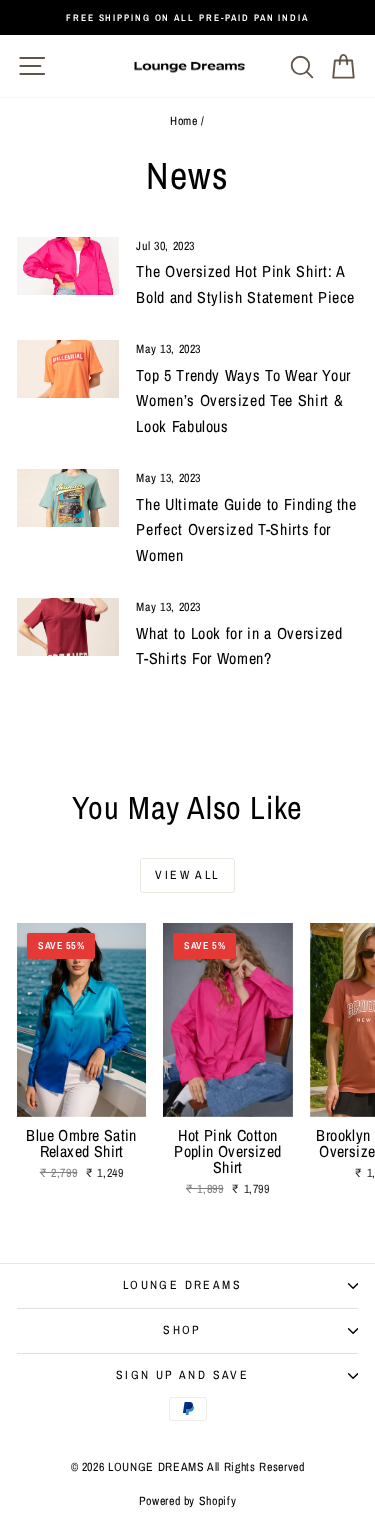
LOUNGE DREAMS (182, 1285)
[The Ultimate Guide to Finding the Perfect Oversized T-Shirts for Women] (68, 498)
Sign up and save (182, 1375)
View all (187, 875)
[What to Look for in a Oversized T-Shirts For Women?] (68, 627)
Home (184, 121)
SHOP (182, 1330)
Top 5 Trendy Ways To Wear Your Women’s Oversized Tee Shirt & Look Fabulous (243, 400)
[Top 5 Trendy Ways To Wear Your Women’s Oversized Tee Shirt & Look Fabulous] (68, 369)
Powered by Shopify (188, 1501)
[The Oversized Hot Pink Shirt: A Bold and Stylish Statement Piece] (68, 266)
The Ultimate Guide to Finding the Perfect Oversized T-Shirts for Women (246, 529)
